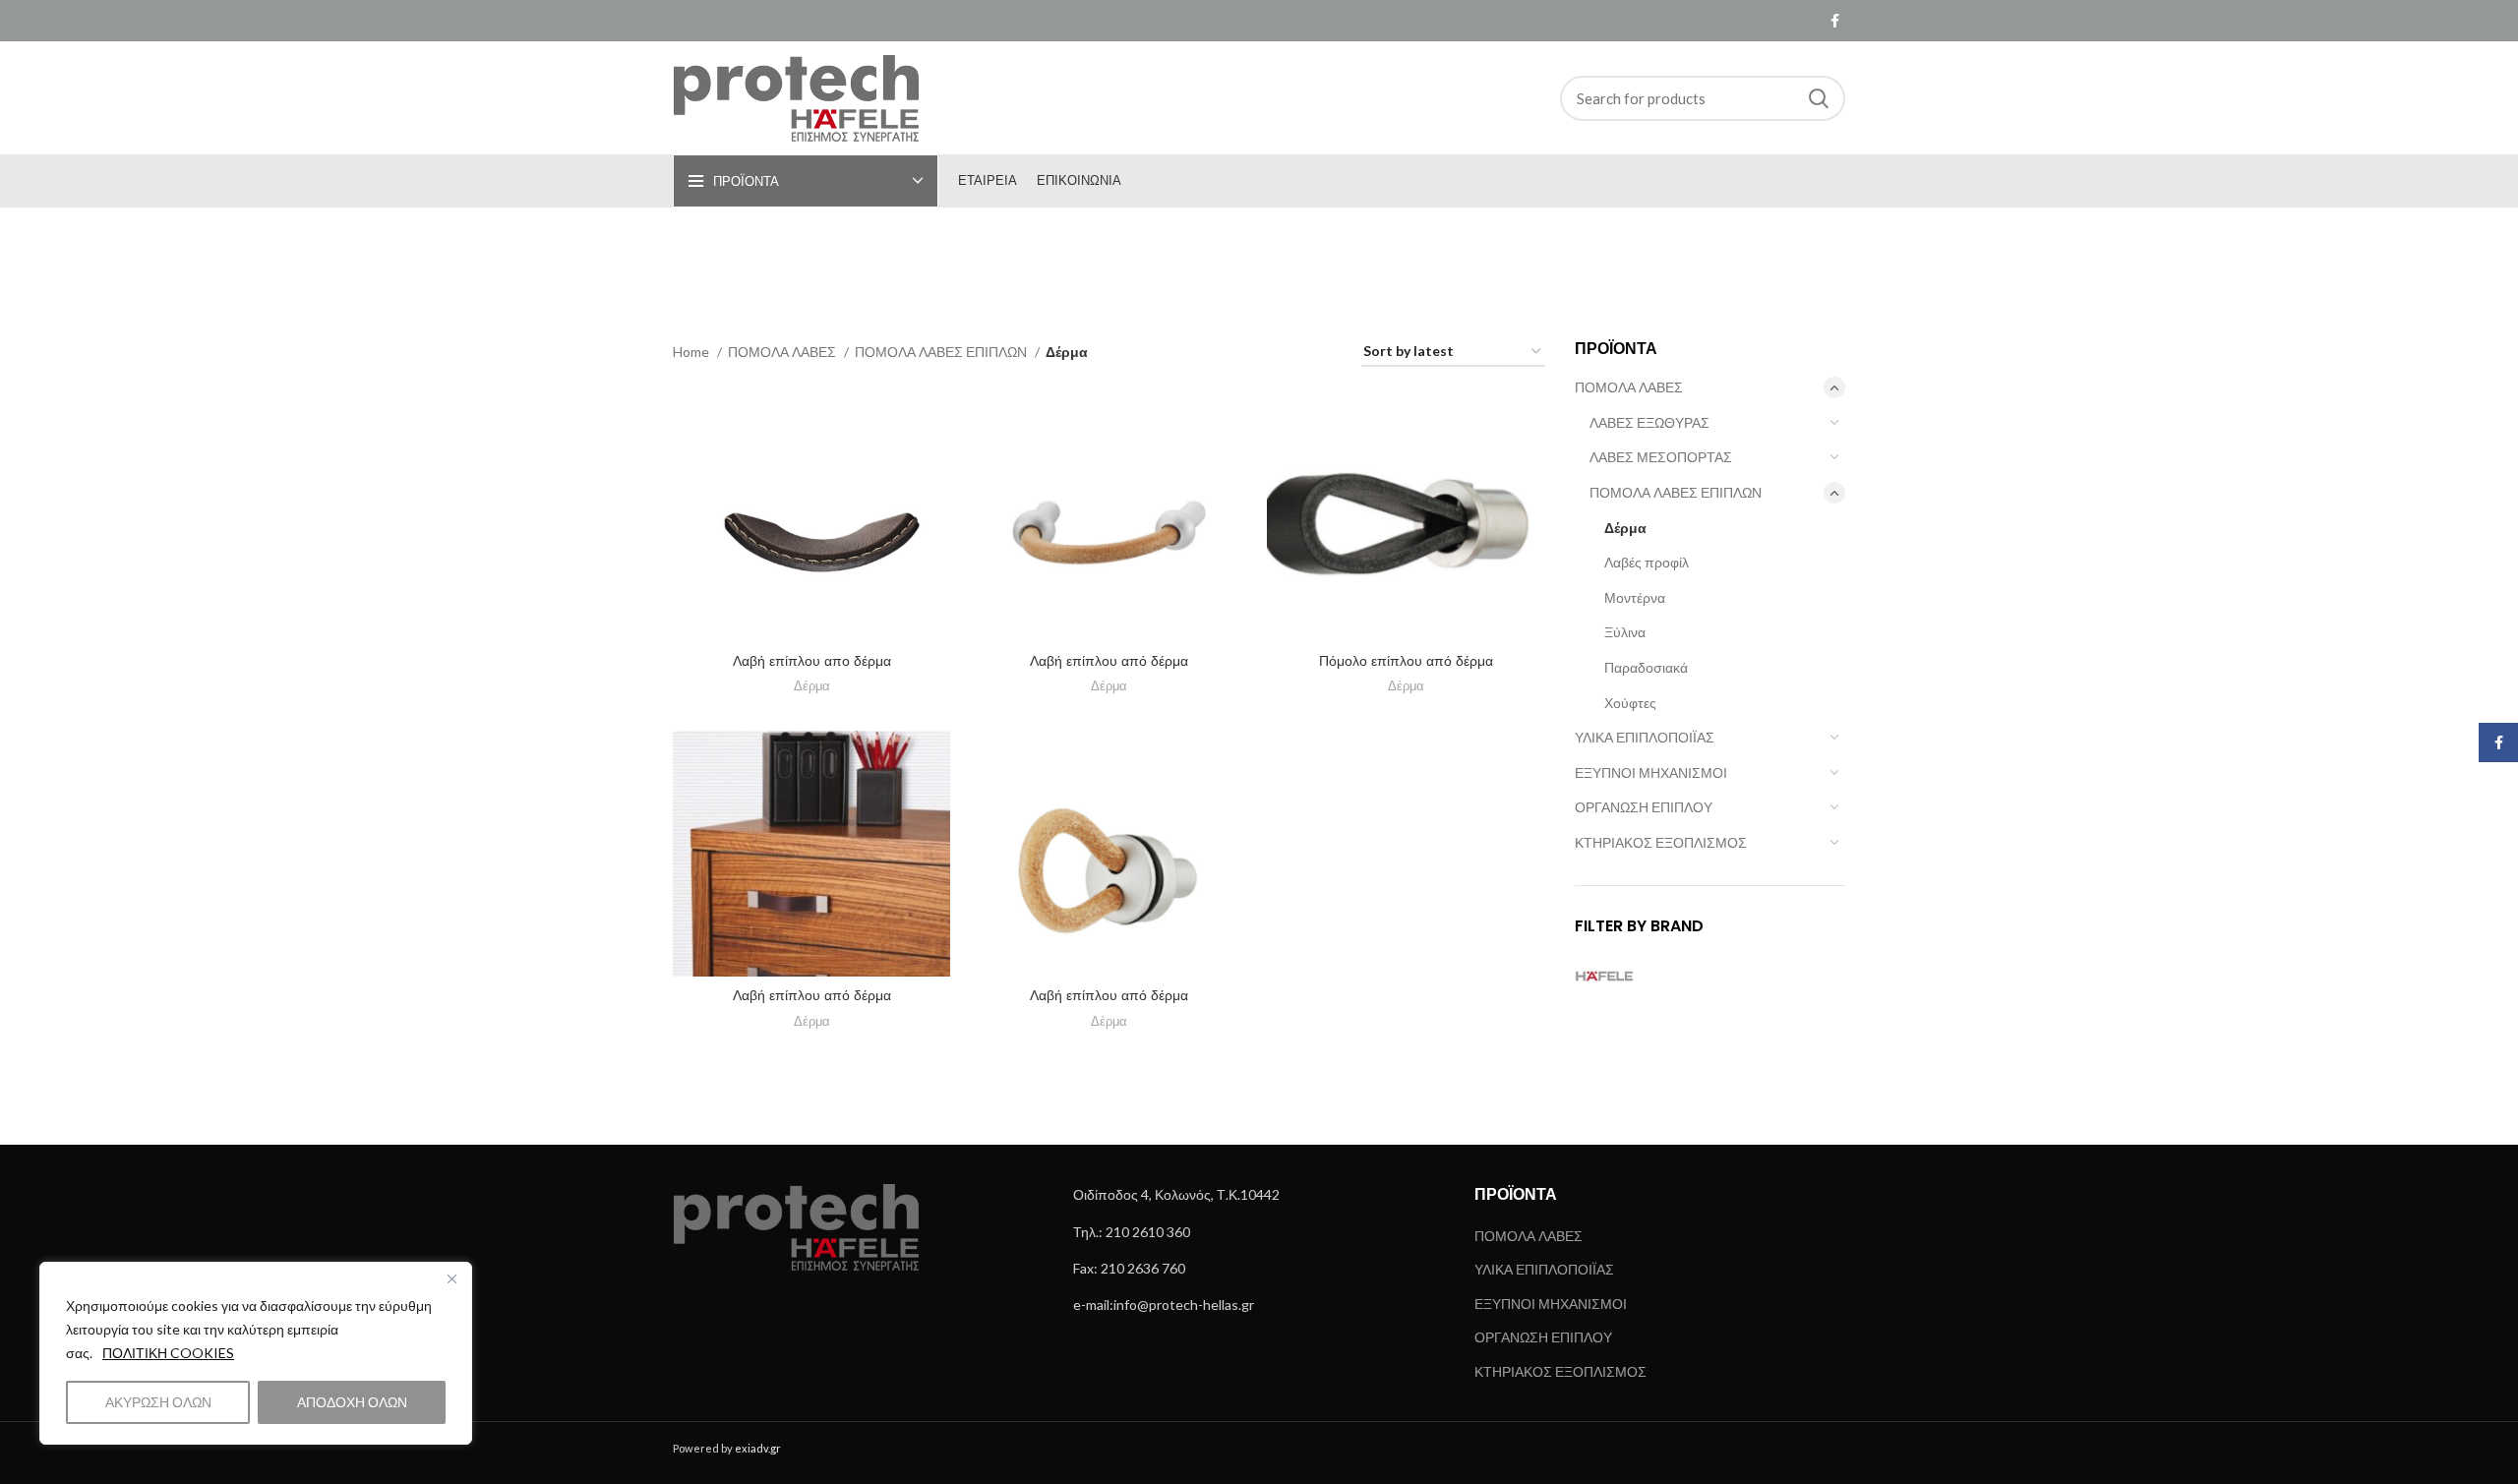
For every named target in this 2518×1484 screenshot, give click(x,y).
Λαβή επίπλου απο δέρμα (812, 661)
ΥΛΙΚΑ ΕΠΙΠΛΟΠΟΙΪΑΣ (1645, 737)
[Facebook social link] (1835, 21)
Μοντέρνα (1635, 597)
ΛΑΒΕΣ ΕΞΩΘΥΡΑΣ (1649, 422)
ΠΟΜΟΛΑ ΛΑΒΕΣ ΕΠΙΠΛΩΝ (1676, 492)
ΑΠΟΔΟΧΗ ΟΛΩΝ (352, 1402)
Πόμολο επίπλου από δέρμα (1406, 661)
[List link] (1259, 1195)
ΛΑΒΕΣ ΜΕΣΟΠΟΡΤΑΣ (1661, 457)
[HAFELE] (1639, 977)
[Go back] (1170, 253)
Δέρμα (1625, 528)
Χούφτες (1630, 703)
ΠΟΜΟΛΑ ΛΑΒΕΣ (1629, 387)
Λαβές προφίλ (1647, 562)
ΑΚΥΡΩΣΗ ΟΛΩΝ (158, 1402)
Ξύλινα (1625, 632)
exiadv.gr (758, 1448)
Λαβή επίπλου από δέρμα (1109, 661)
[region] (256, 1353)
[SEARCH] (1819, 98)
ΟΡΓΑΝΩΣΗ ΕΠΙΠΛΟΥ (1644, 807)
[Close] (451, 1278)
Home (692, 352)
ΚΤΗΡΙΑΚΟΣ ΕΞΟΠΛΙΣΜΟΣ (1661, 842)
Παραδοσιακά (1646, 667)
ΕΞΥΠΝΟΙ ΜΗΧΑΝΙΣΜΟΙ (1651, 772)
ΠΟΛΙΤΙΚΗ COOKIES (168, 1353)
